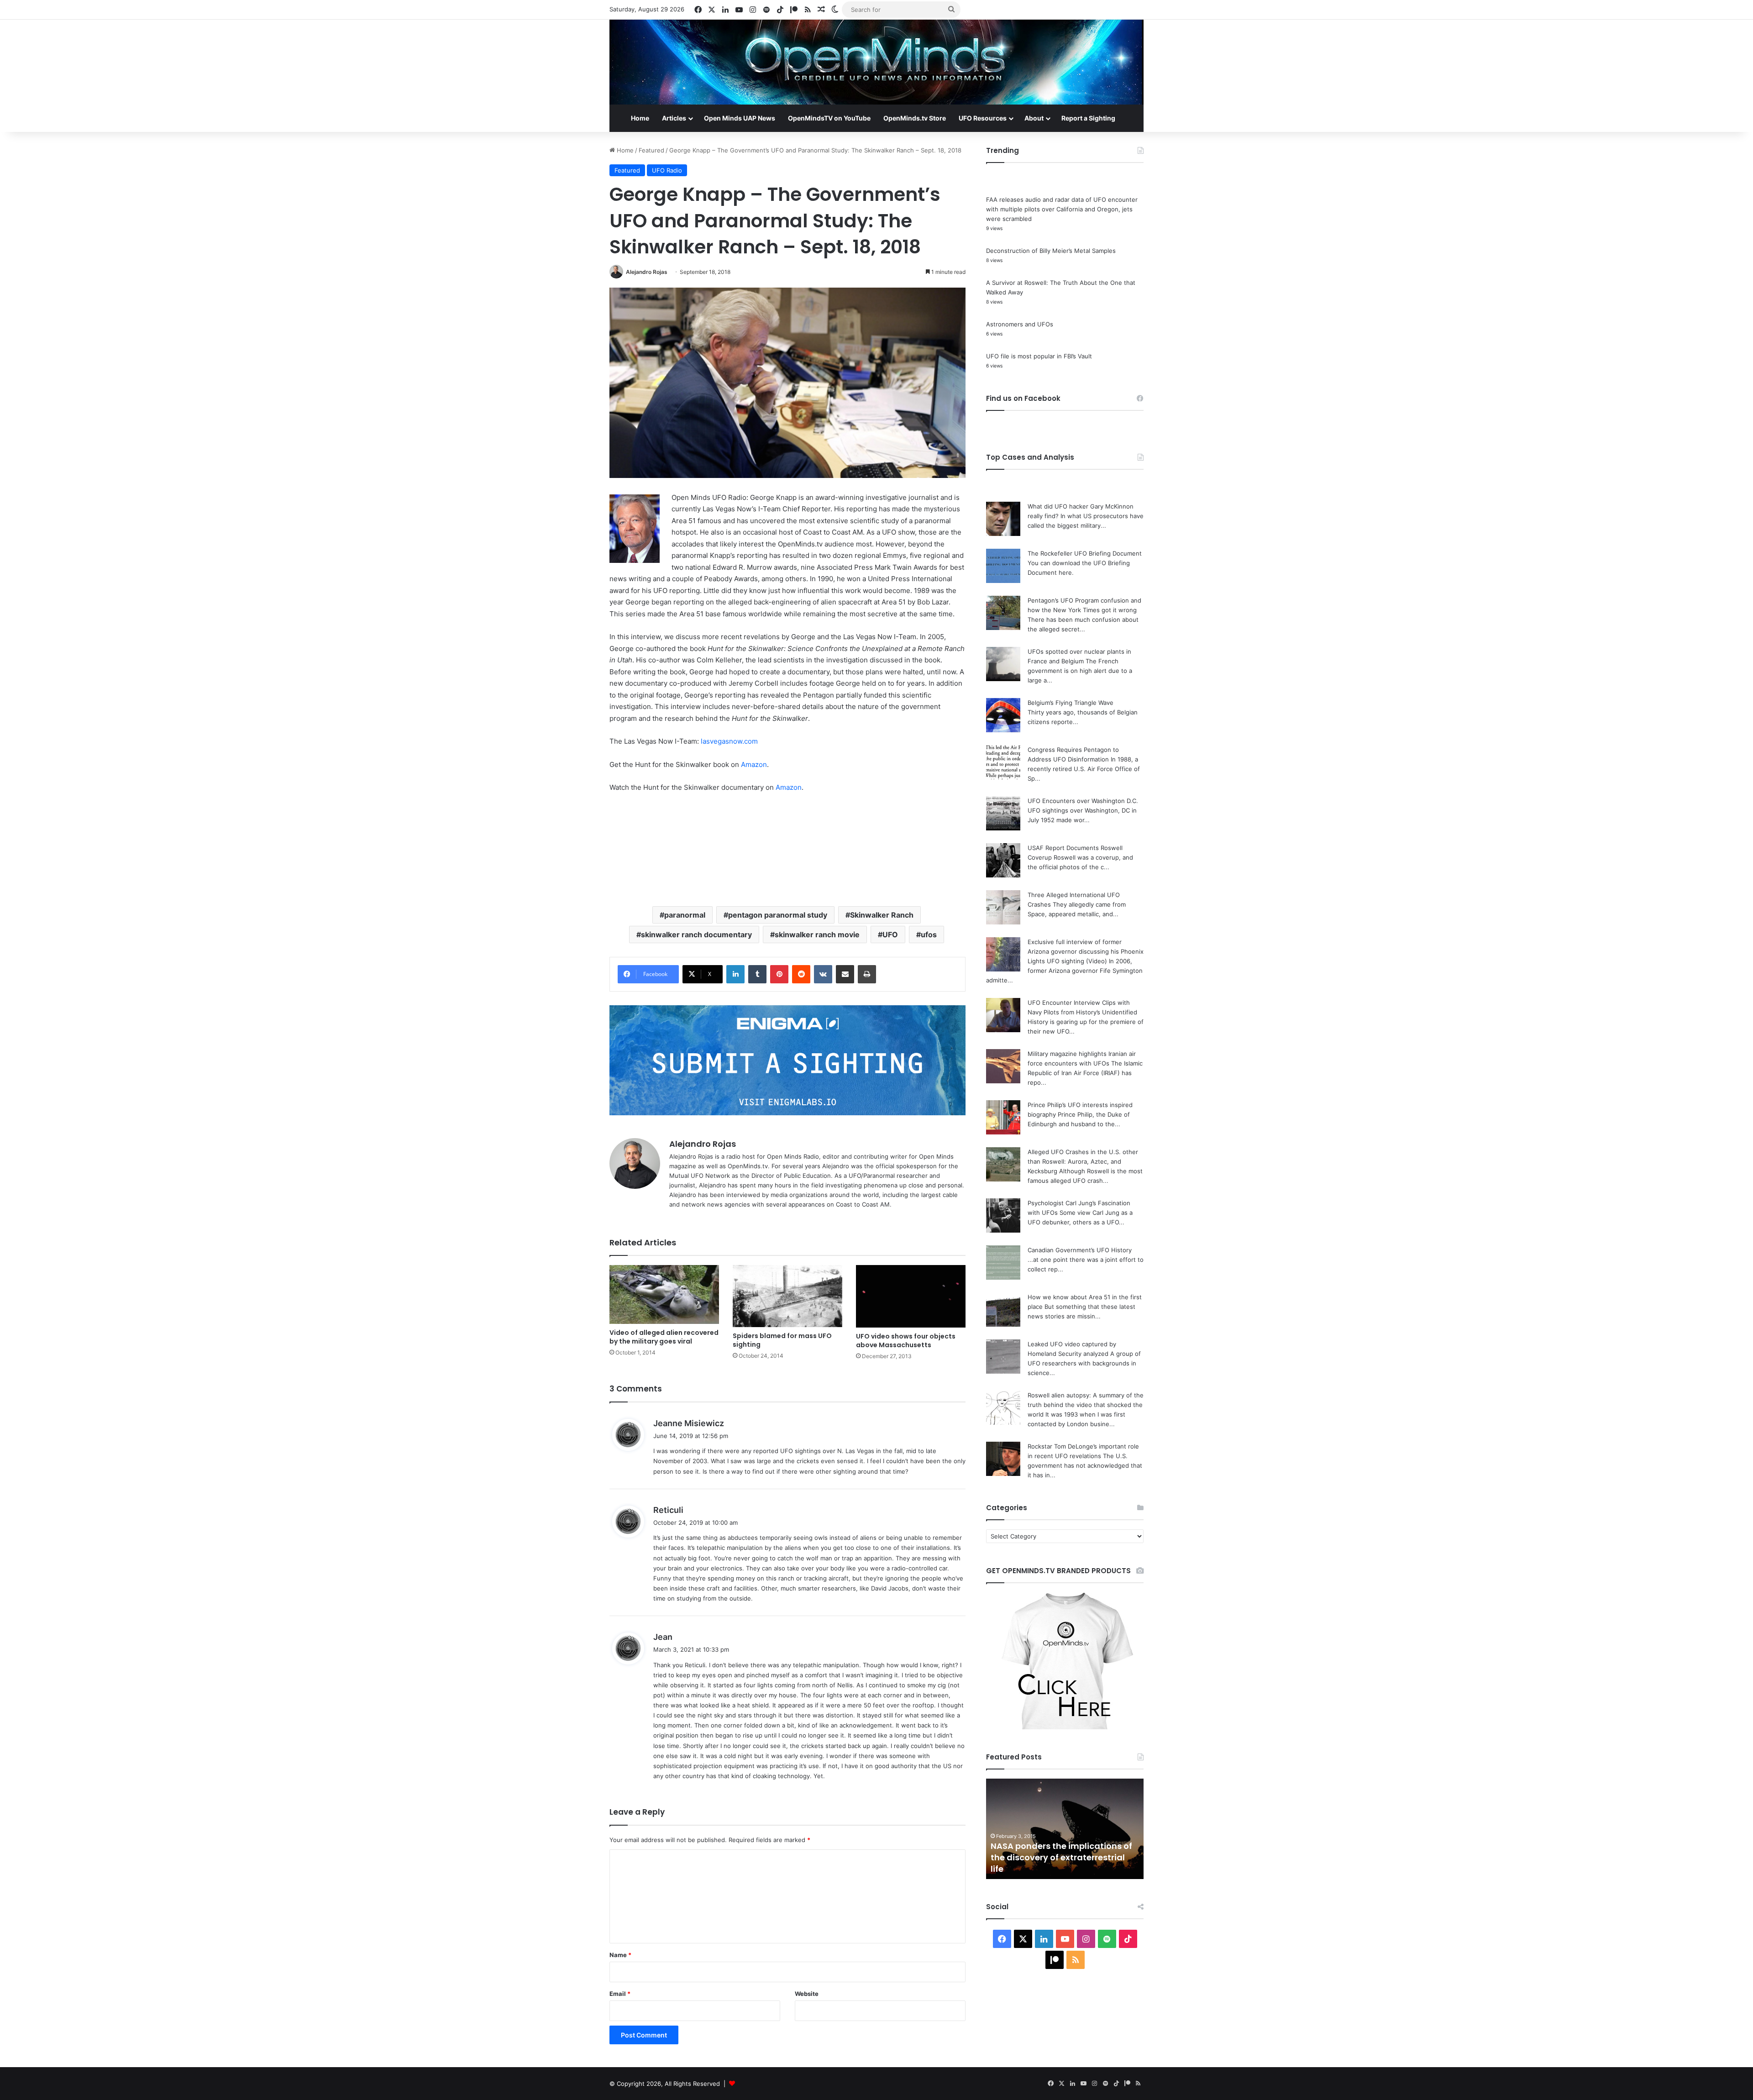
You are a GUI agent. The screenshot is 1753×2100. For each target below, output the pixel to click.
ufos (929, 934)
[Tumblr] (757, 974)
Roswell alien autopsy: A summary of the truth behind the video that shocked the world (1086, 1405)
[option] (1065, 1829)
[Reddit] (801, 974)
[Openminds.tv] (876, 62)
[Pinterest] (779, 974)
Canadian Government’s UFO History (1080, 1250)
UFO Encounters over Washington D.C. (1083, 801)
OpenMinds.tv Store (915, 118)
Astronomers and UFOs (1020, 324)
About (1034, 118)
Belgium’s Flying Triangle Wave (1071, 703)
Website (807, 1994)
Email (620, 1994)
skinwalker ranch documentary (696, 934)
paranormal (685, 915)
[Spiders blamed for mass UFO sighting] (787, 1296)
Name (620, 1955)
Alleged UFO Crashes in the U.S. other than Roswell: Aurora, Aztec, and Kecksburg (1083, 1161)
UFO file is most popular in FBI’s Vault (1039, 356)
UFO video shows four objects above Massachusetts (906, 1341)
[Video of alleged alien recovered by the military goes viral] (664, 1294)
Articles (674, 118)
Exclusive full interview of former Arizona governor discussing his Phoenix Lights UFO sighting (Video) (1086, 951)
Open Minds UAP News (740, 118)
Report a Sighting (1088, 118)
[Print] (867, 974)
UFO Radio (667, 170)
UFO (890, 934)
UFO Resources (983, 118)
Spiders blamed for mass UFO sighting (782, 1340)
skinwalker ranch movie (817, 934)
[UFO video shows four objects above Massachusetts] (911, 1296)
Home (640, 118)
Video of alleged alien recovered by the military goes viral (664, 1337)
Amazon (754, 764)
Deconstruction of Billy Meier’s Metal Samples (1051, 251)
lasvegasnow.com (729, 741)
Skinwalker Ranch (882, 915)
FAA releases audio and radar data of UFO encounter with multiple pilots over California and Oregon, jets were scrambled (1062, 209)
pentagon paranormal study (778, 915)
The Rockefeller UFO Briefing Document (1085, 553)
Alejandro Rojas (647, 272)
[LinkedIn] (735, 974)
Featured (651, 150)
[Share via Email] (845, 974)
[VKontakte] (823, 974)
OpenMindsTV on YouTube (829, 118)
